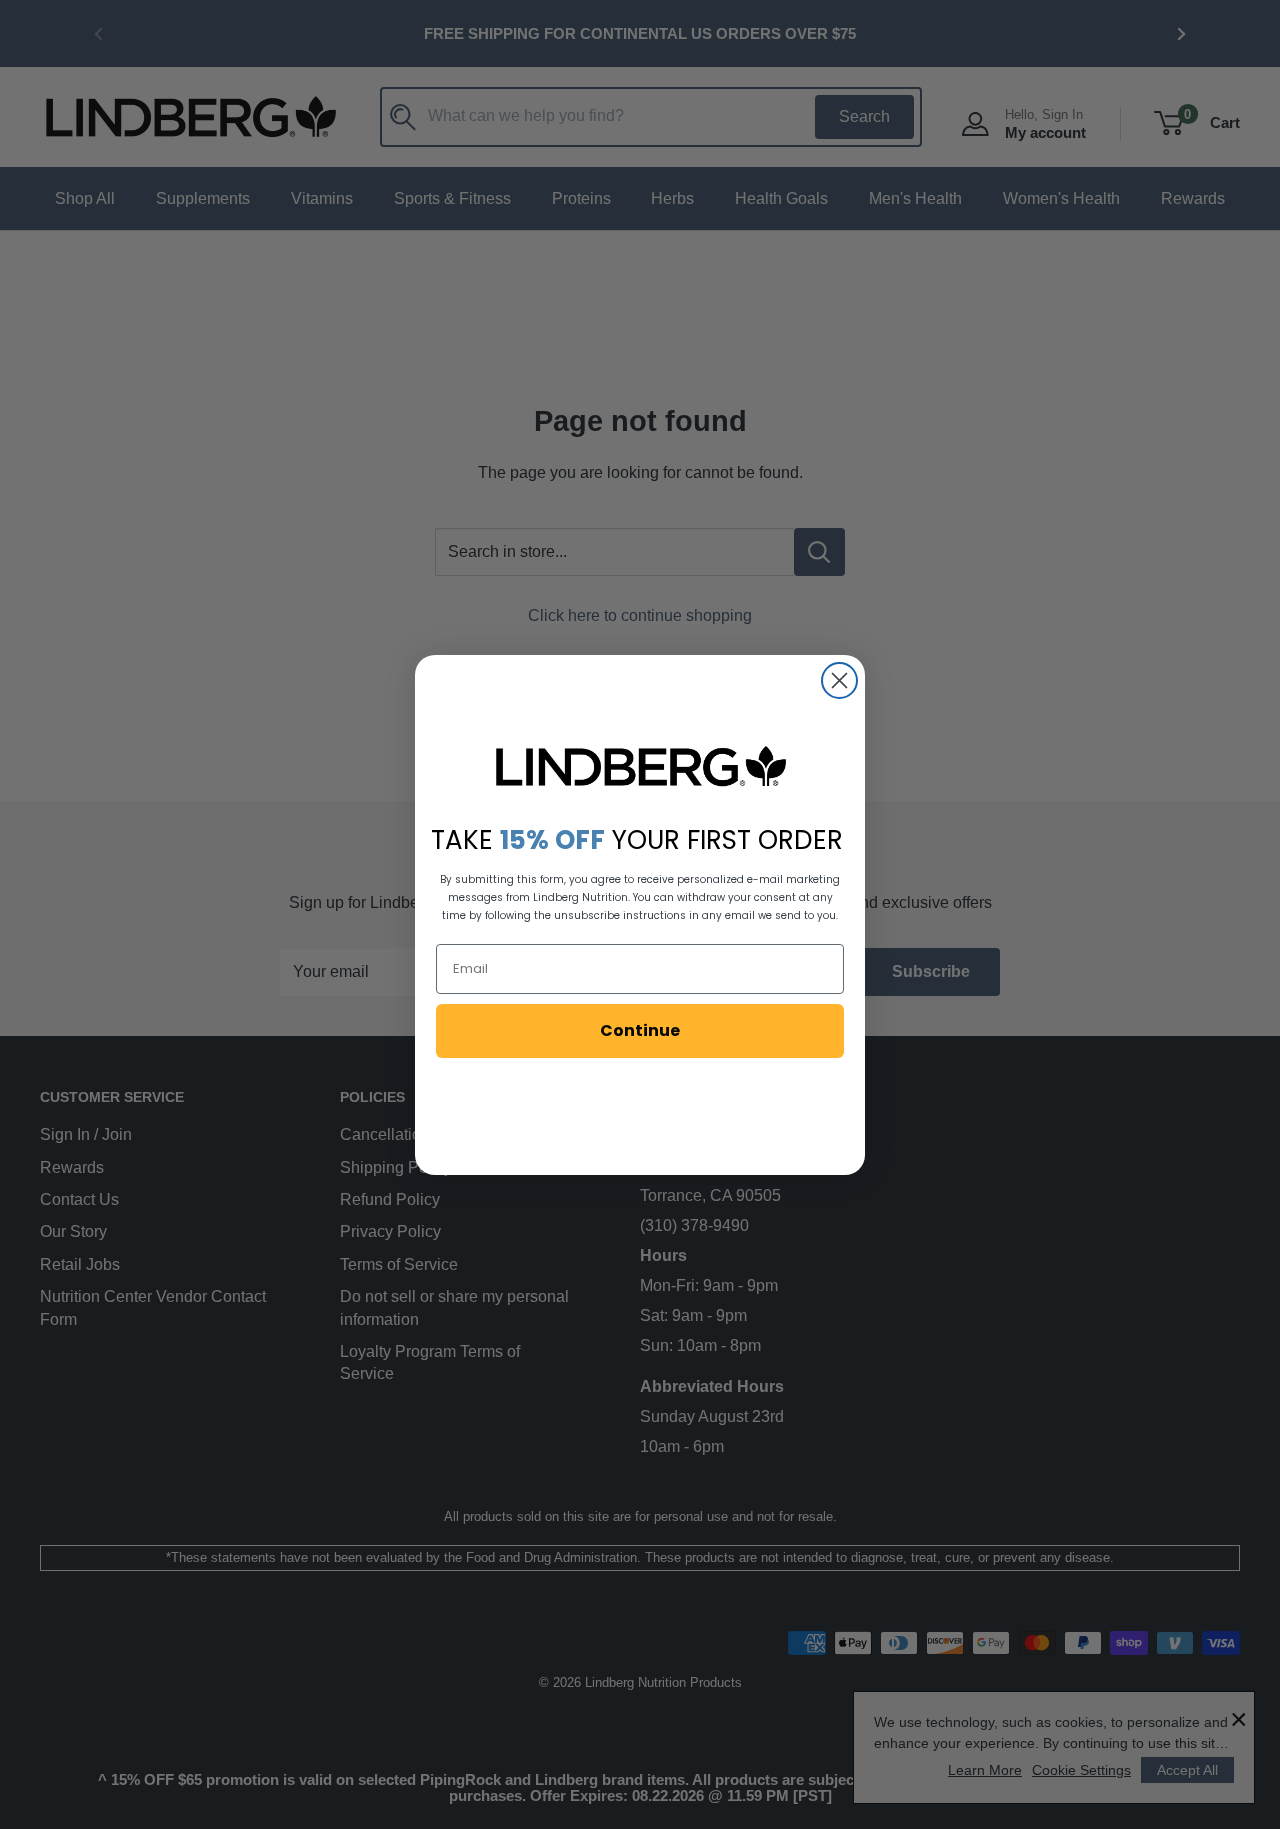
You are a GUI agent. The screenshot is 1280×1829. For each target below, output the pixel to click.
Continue (640, 1030)
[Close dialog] (839, 680)
